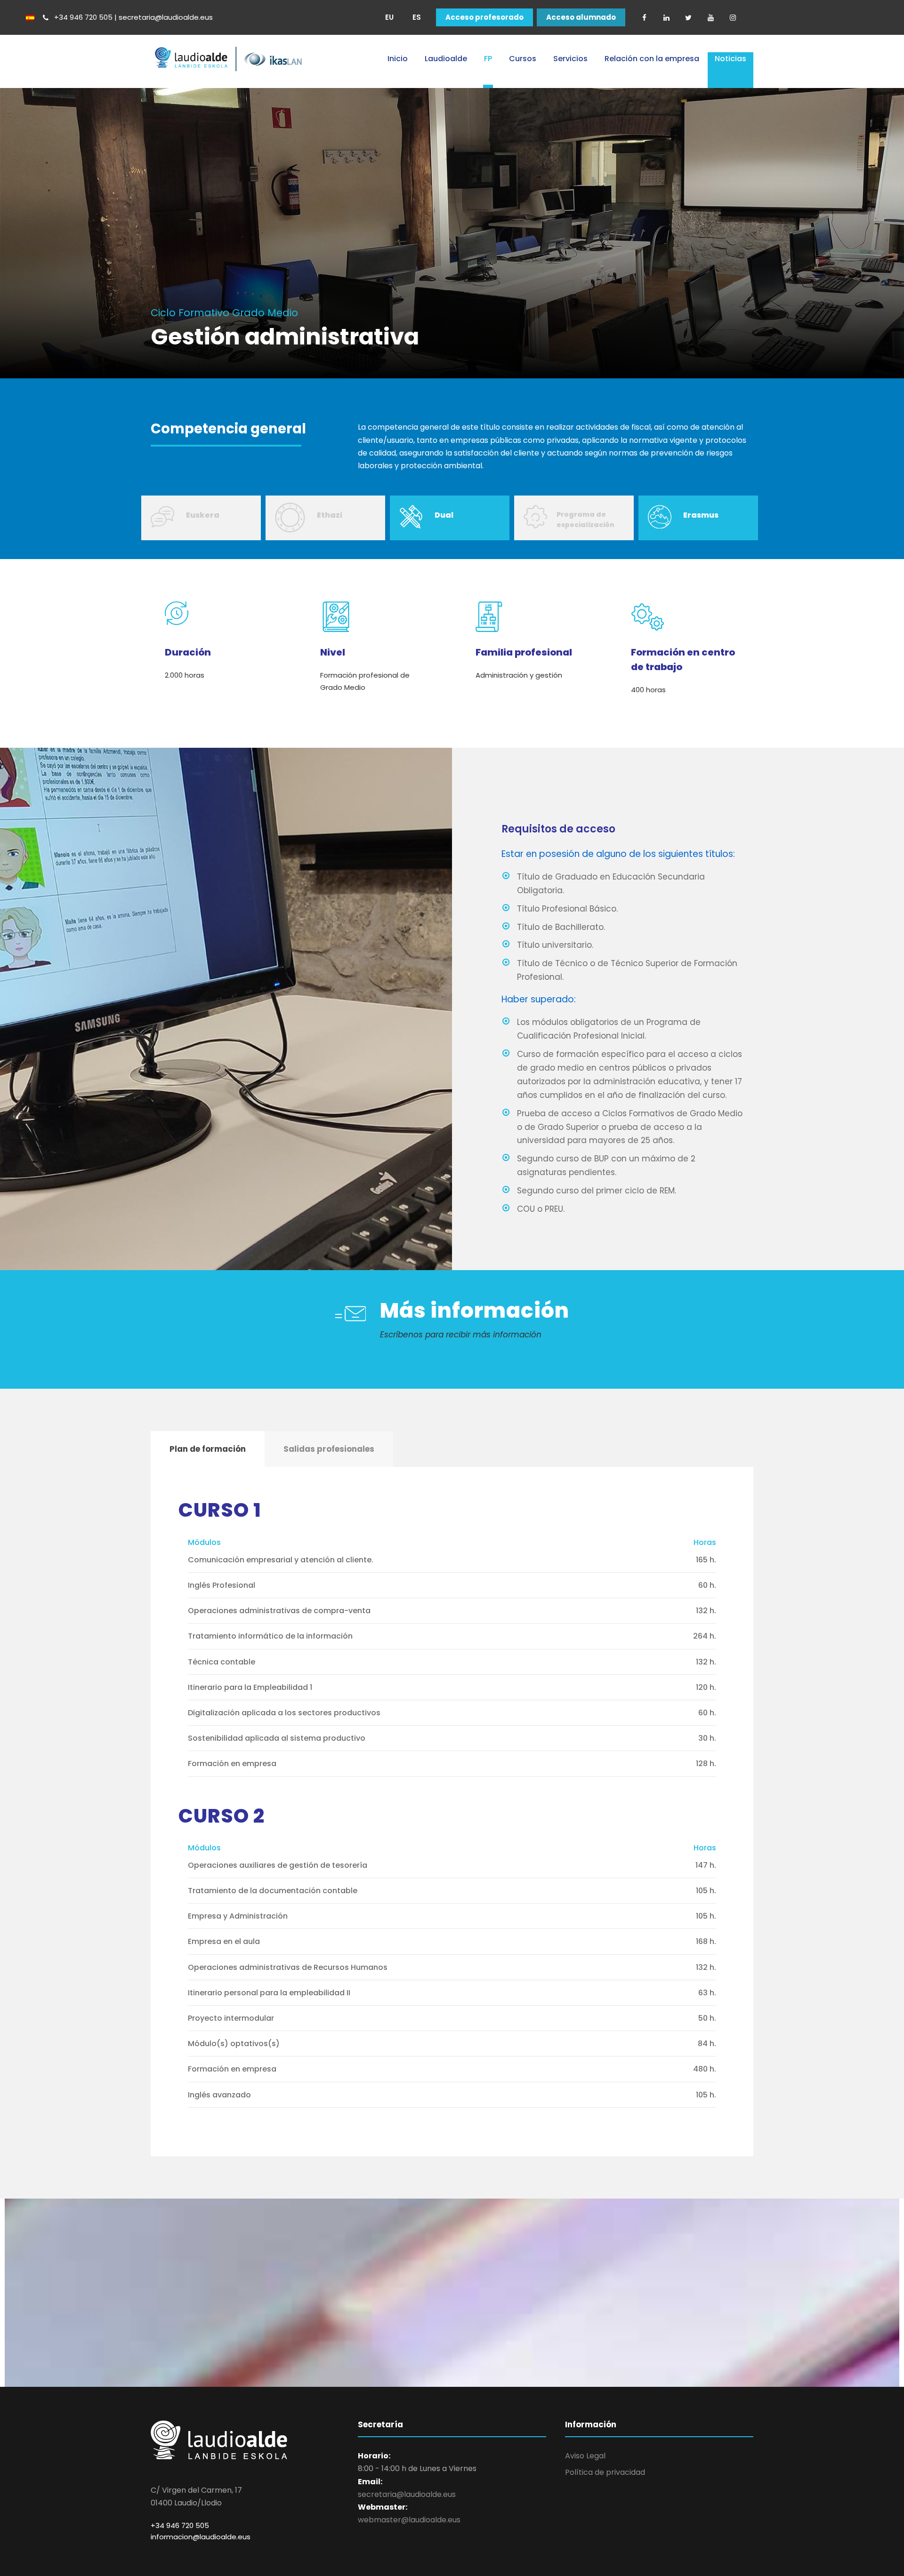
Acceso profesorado (484, 17)
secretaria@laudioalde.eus (407, 2494)
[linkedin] (666, 17)
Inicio (398, 59)
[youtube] (710, 17)
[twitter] (688, 17)
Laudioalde (446, 59)
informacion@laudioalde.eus (201, 2537)
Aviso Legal (585, 2456)
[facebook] (644, 17)
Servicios (570, 59)
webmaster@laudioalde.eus (409, 2520)
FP (488, 59)
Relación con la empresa (652, 59)
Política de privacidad (605, 2472)
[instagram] (733, 17)
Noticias (730, 59)
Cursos (523, 59)
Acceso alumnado (581, 17)
